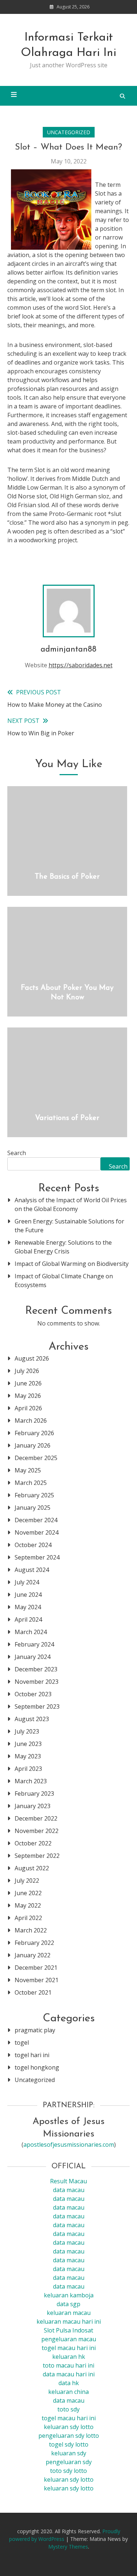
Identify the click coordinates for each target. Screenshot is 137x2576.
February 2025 (34, 1495)
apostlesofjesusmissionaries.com (69, 2145)
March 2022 (31, 1930)
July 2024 (27, 1582)
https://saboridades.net (81, 665)
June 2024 (28, 1595)
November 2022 (37, 1831)
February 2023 (34, 1794)
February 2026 (34, 1433)
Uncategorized (69, 132)
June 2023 (28, 1744)
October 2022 (33, 1843)
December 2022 (36, 1818)
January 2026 (33, 1445)
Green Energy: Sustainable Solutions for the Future (69, 1226)
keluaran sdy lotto (69, 2479)
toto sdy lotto (68, 2471)
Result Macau (68, 2181)
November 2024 (37, 1532)
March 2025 (31, 1483)
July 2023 (27, 1731)
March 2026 (31, 1421)
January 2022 (33, 1955)
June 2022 (28, 1893)
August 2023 (32, 1719)
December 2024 (36, 1520)
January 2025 (33, 1508)
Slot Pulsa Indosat (68, 2330)
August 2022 (32, 1868)
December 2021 (36, 1968)
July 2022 (27, 1881)
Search (17, 1153)
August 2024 (32, 1570)
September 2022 (37, 1856)
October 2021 (33, 1992)
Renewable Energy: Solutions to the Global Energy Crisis (63, 1247)
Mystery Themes (68, 2547)
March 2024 (31, 1632)
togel (22, 2043)
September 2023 (37, 1706)
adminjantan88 (68, 650)
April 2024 (28, 1619)
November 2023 (37, 1682)
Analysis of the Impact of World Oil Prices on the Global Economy (71, 1204)
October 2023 (33, 1694)
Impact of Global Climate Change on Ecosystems (64, 1281)
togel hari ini (32, 2055)
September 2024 (37, 1557)
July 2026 (27, 1371)
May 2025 (28, 1470)
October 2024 (33, 1545)
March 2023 (31, 1781)
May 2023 (28, 1756)
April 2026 (28, 1408)
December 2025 (36, 1458)
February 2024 (34, 1644)
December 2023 (36, 1669)
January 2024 (33, 1657)
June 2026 (28, 1383)
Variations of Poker (67, 1118)
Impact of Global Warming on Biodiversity (72, 1264)
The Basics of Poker (67, 877)
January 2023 (33, 1806)
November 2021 (37, 1980)
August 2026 (32, 1358)
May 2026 (28, 1396)
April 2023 (28, 1769)
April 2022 (28, 1918)
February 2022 (34, 1943)
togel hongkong (37, 2067)
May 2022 (28, 1905)
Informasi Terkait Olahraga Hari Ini (68, 45)
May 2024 (28, 1607)
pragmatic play (35, 2030)
